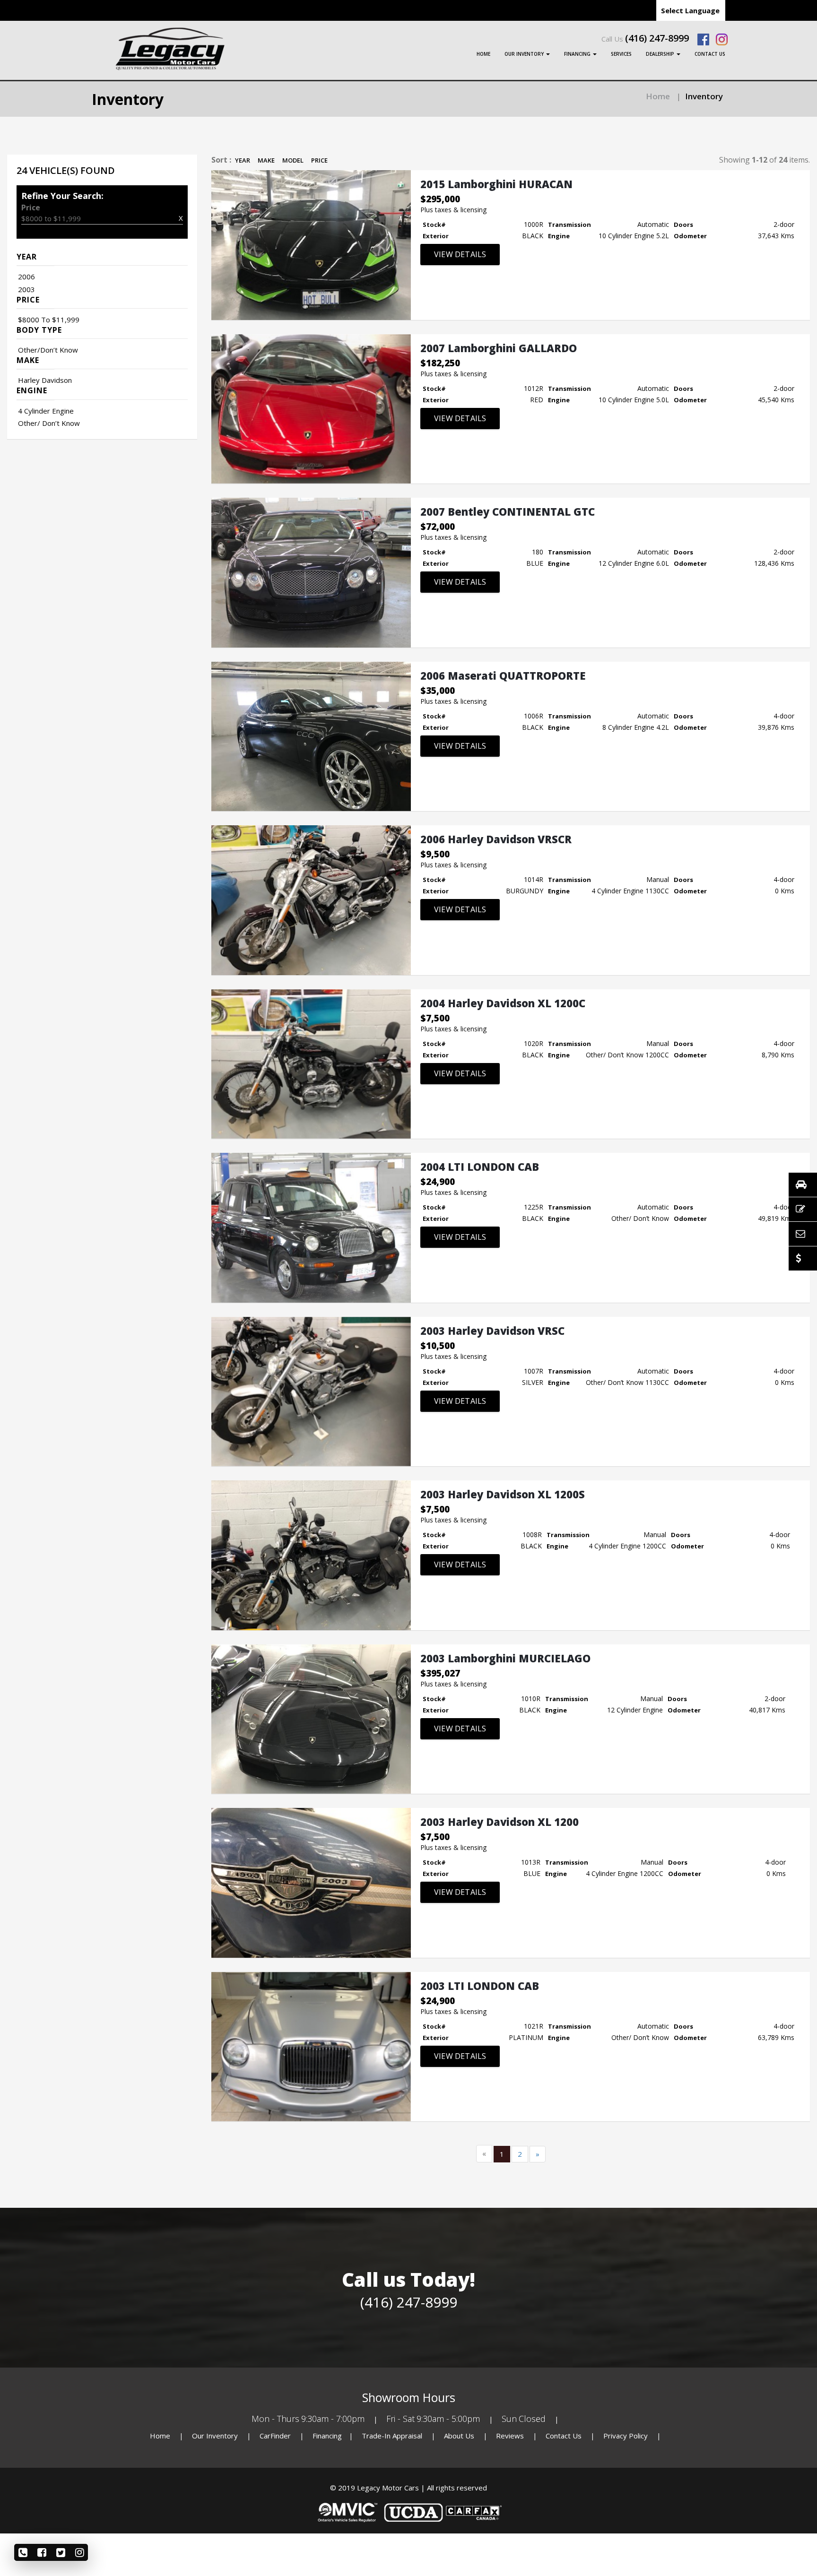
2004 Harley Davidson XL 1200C (503, 1003)
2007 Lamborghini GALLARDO (499, 348)
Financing (578, 54)
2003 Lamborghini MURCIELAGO (505, 1658)
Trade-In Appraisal (392, 2436)
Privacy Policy (626, 2436)
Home (483, 54)
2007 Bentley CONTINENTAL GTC (508, 511)
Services (621, 54)
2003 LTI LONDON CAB (480, 1986)
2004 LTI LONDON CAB (480, 1167)
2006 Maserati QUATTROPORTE (503, 675)
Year (243, 160)
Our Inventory (525, 54)
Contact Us (710, 54)
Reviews (510, 2436)
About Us (460, 2436)
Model (293, 160)
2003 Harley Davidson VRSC (492, 1331)
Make (266, 160)
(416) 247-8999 (657, 38)
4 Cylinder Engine (46, 411)
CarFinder (275, 2436)
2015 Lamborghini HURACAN (496, 184)
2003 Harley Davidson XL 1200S (503, 1494)
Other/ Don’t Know (49, 423)
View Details (460, 254)
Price (319, 160)
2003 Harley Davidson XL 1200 (500, 1822)
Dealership (661, 54)
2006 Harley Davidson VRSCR (496, 839)
